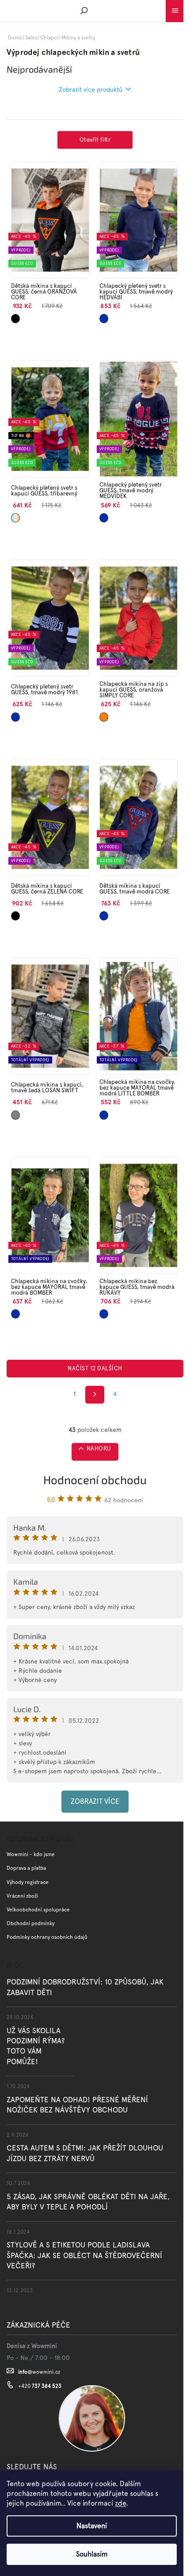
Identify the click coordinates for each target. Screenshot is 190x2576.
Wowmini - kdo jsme (31, 1854)
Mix (14, 515)
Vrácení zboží (22, 1896)
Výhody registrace (28, 1882)
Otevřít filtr (95, 140)
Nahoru (99, 1449)
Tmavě (104, 316)
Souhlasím (92, 2554)
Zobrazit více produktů (91, 89)
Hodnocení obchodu (95, 1479)
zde (120, 2503)
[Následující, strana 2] (95, 1395)
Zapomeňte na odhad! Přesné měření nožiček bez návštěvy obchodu (77, 2105)
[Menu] (175, 9)
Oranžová (106, 714)
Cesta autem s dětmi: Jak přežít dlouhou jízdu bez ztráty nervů (85, 2153)
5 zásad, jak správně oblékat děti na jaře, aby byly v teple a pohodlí (88, 2202)
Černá (15, 316)
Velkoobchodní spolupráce (38, 1910)
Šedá (15, 1112)
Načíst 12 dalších (95, 1368)
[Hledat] (84, 11)
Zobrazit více (95, 1801)
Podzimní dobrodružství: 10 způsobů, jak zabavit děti (85, 1987)
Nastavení (92, 2526)
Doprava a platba (26, 1868)
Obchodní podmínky (30, 1923)
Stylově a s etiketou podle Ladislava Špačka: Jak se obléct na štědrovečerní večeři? (84, 2255)
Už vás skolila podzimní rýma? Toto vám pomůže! (36, 2046)
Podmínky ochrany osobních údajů (47, 1937)
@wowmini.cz (39, 2372)
